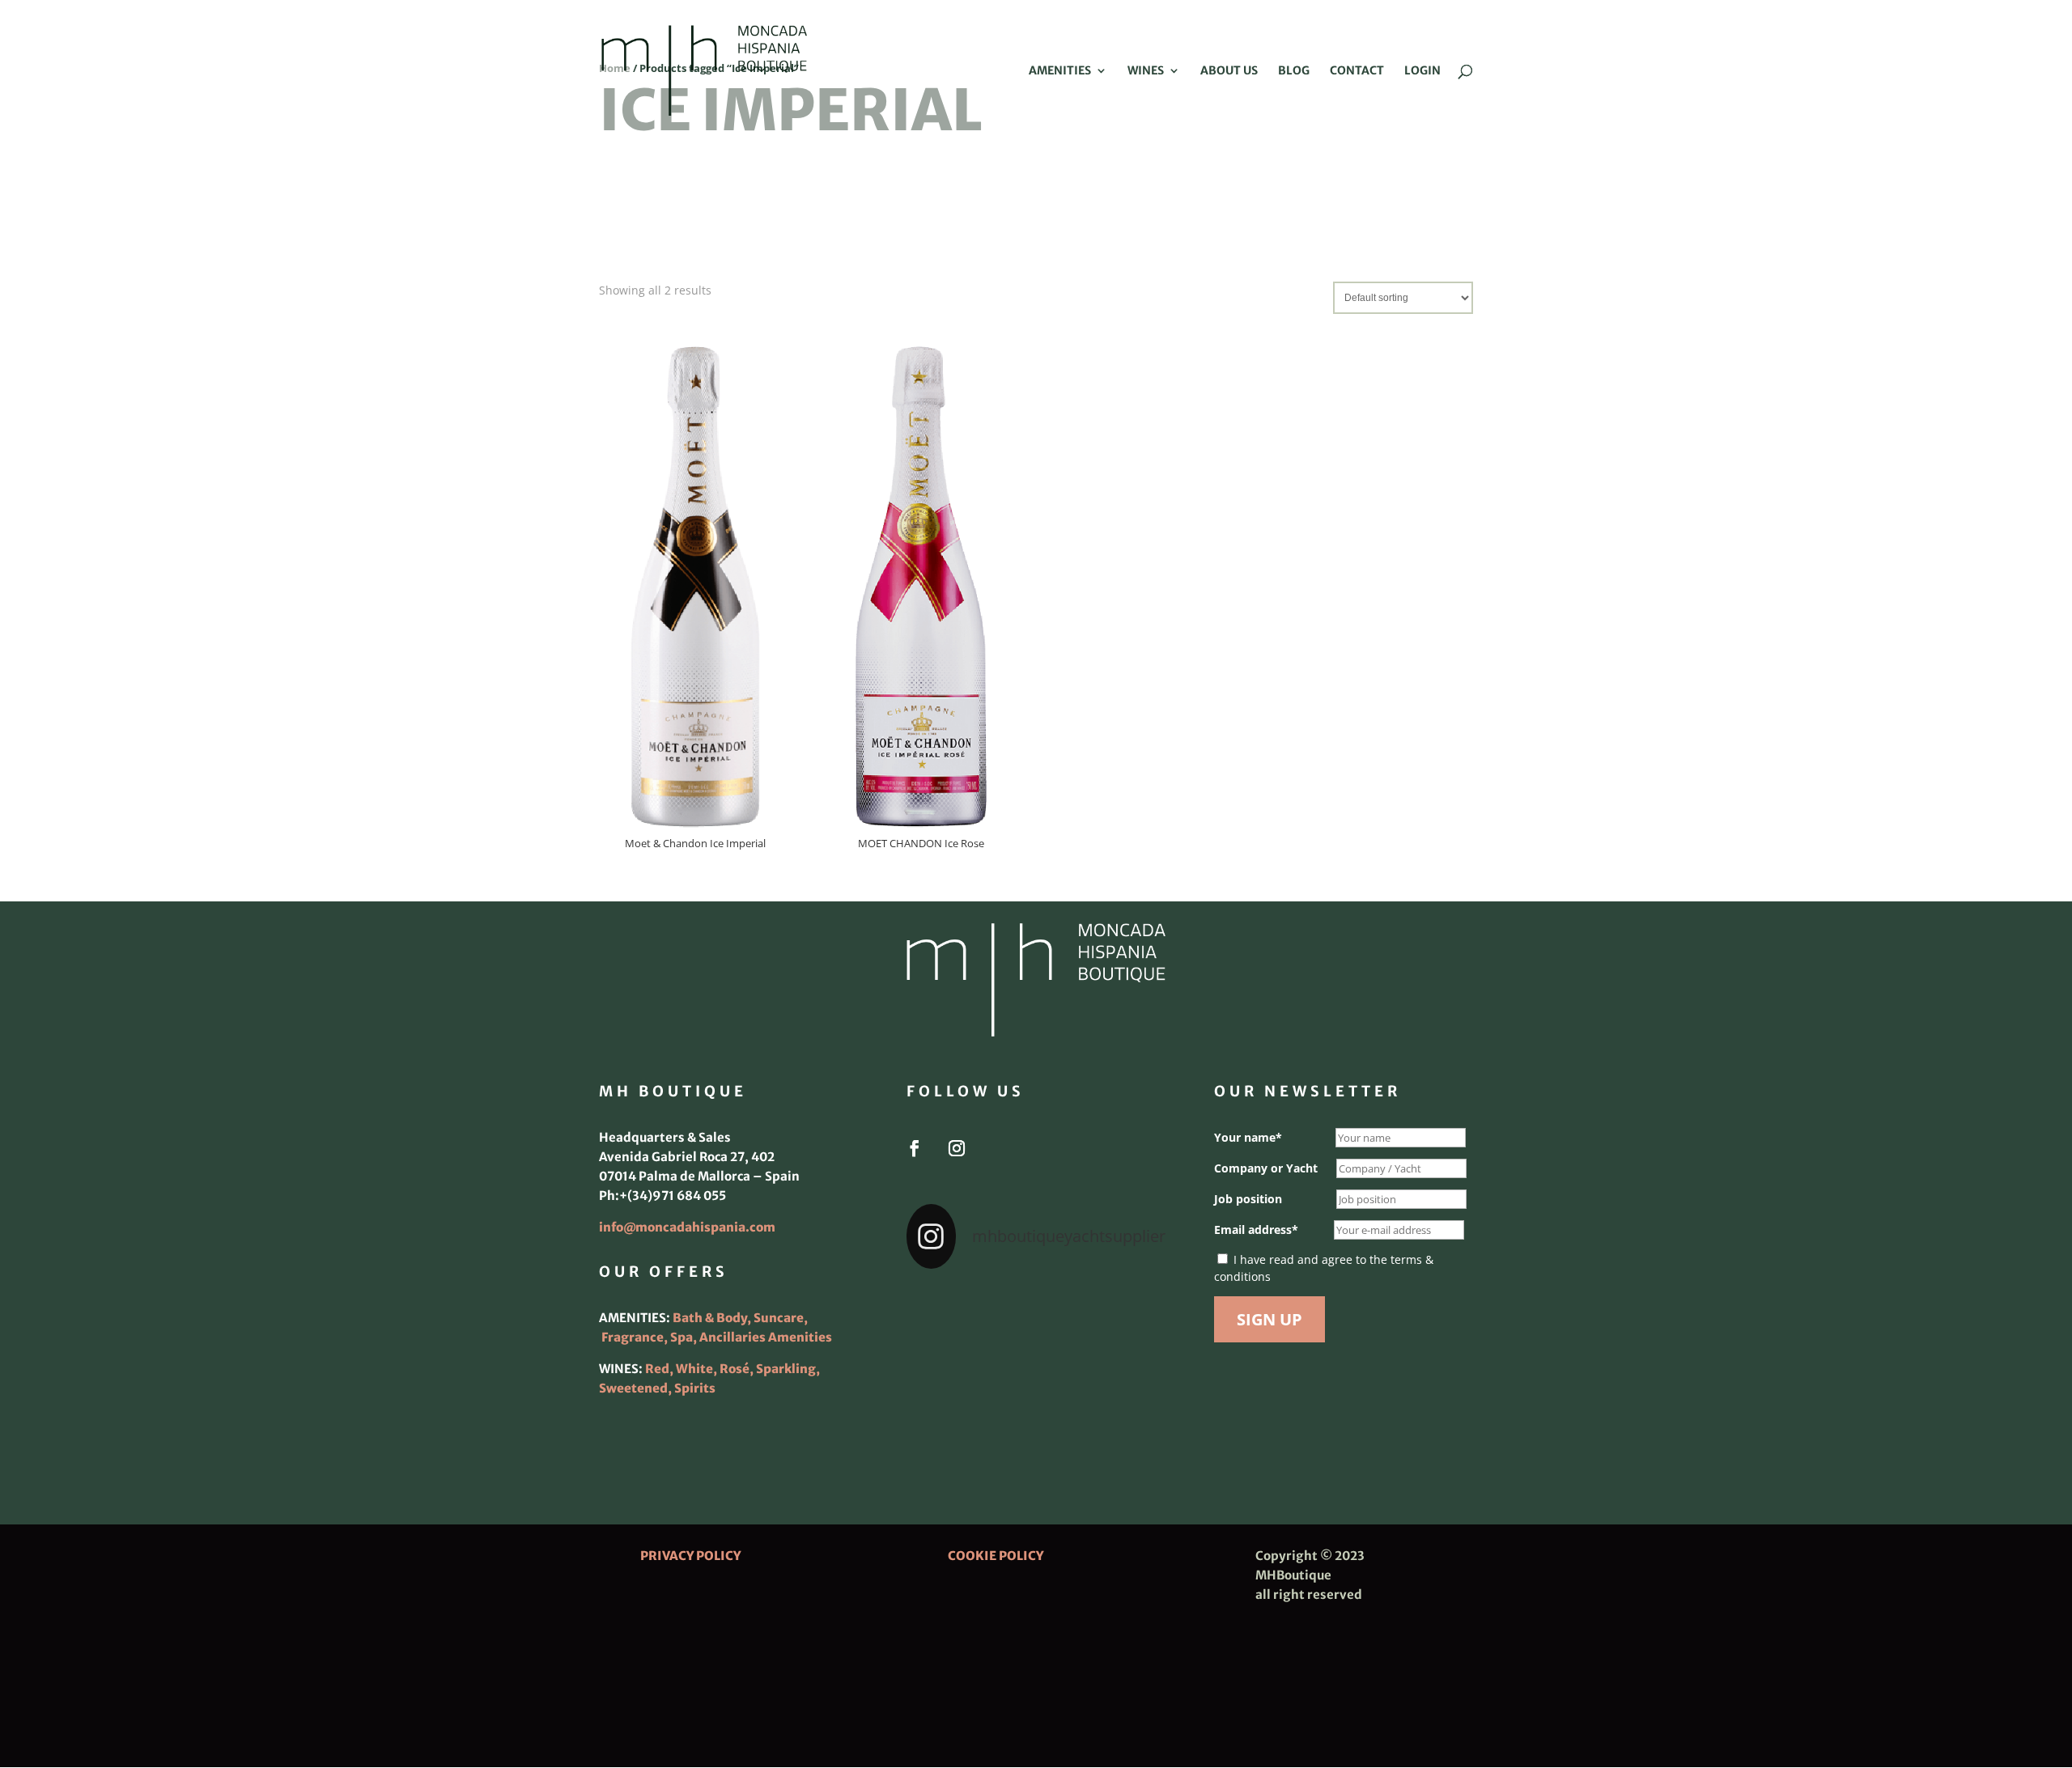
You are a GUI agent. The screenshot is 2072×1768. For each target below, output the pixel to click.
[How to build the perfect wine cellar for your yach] (1125, 1311)
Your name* (1248, 1137)
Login (1422, 71)
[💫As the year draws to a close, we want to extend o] (1125, 1364)
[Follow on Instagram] (957, 1148)
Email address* (1256, 1230)
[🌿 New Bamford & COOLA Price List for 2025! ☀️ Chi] (1036, 1364)
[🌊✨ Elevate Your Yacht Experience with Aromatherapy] (1125, 1418)
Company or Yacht (1266, 1168)
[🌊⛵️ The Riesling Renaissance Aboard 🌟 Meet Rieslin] (1036, 1311)
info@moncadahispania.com (687, 1227)
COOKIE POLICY (996, 1556)
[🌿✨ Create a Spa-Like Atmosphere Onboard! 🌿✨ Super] (947, 1418)
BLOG (1294, 71)
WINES (1146, 71)
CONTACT (1357, 71)
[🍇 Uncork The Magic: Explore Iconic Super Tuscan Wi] (1036, 1418)
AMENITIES (1060, 71)
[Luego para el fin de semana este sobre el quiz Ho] (947, 1311)
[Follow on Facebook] (915, 1148)
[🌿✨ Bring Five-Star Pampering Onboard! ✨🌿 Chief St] (947, 1364)
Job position (1248, 1199)
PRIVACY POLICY (690, 1556)
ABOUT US (1229, 71)
